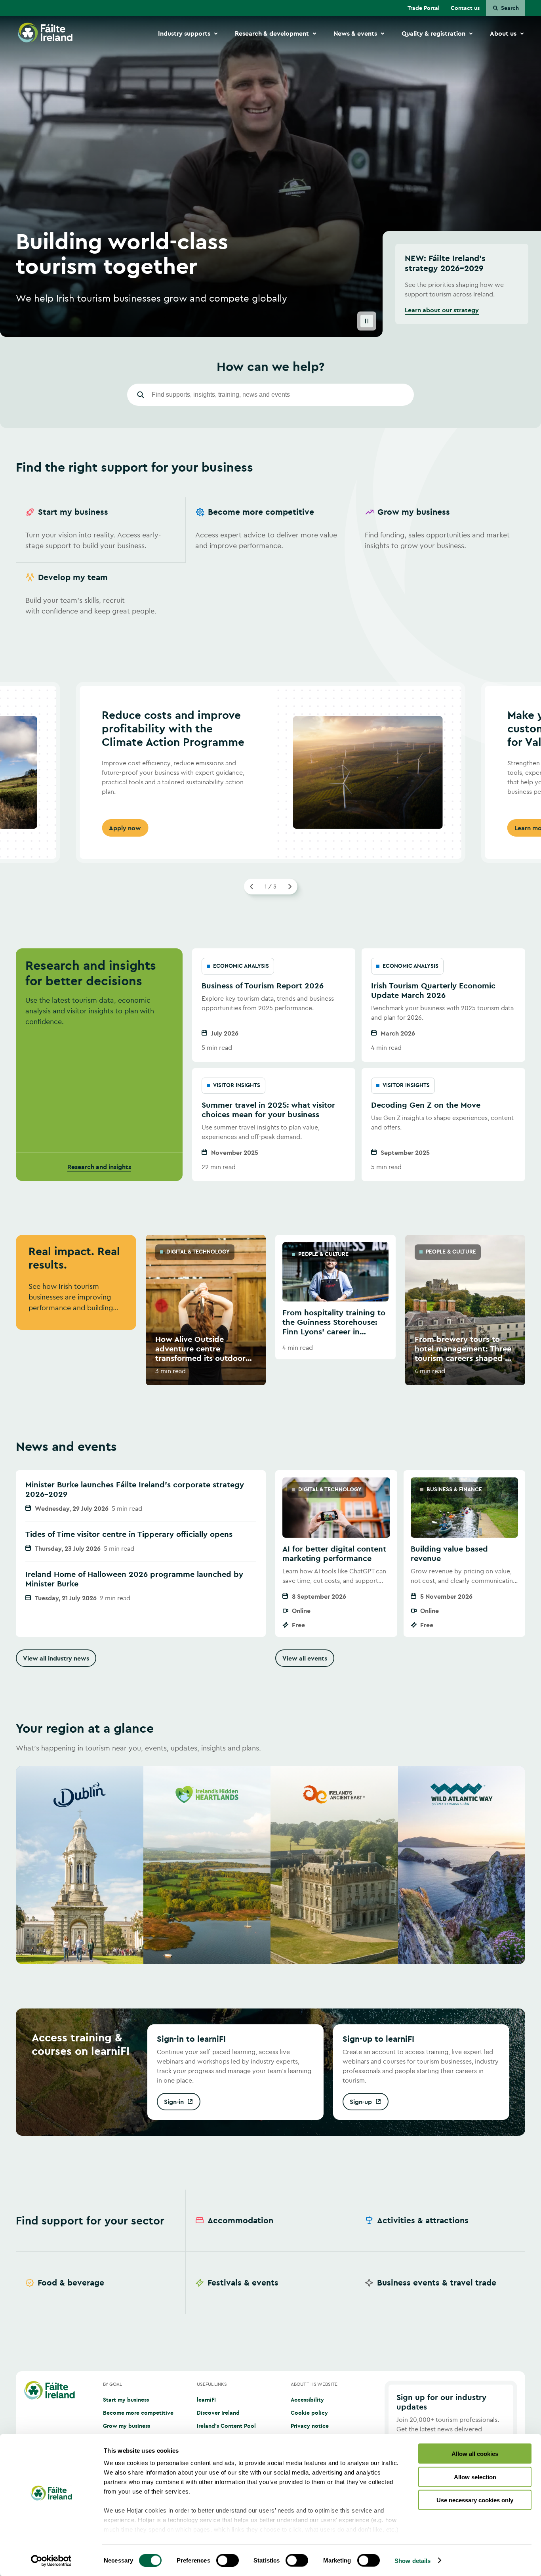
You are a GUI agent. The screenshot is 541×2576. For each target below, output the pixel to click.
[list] (270, 563)
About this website (314, 2384)
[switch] (228, 2560)
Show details (412, 2560)
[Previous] (252, 887)
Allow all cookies (475, 2454)
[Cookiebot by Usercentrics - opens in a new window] (51, 2561)
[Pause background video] (367, 321)
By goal (112, 2384)
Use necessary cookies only (475, 2500)
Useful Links (212, 2384)
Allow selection (475, 2477)
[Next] (290, 887)
